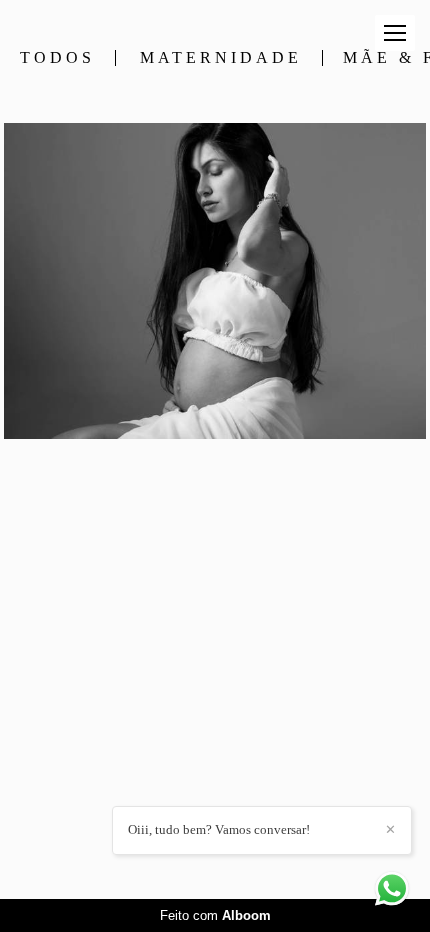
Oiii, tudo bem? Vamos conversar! (219, 829)
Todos (57, 58)
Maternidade (221, 58)
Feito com (215, 915)
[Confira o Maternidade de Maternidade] (215, 281)
